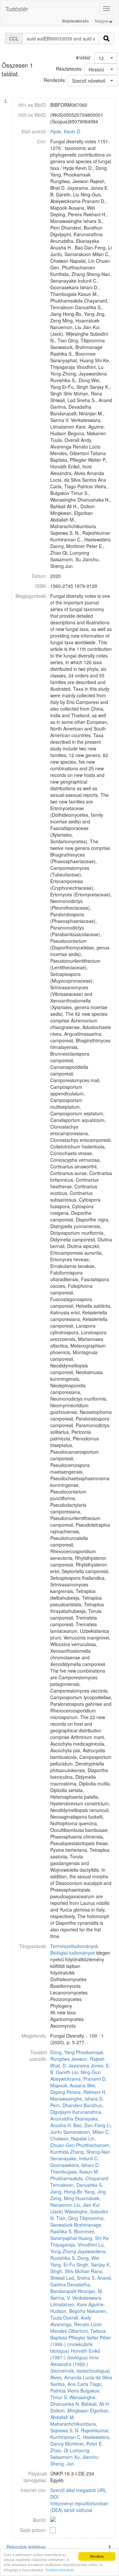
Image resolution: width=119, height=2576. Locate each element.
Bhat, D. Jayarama (70, 2065)
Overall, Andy (77, 2318)
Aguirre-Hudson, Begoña (78, 2308)
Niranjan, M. (90, 2291)
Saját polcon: (33, 2530)
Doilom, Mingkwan (69, 2410)
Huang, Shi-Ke (94, 2238)
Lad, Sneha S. (81, 2278)
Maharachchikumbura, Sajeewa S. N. (74, 2427)
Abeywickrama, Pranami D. (79, 2079)
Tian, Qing (67, 2218)
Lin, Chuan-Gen (73, 2142)
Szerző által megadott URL (78, 2490)
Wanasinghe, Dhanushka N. (73, 2401)
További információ (59, 2570)
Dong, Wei (88, 2258)
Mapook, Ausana (68, 2085)
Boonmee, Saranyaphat (73, 2235)
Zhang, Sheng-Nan (90, 2152)
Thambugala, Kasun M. (75, 2172)
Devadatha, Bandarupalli (71, 2288)
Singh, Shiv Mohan (70, 2271)
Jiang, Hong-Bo (66, 2192)
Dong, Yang (62, 2052)
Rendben (97, 2556)
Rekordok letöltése (26, 2547)
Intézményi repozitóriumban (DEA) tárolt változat (79, 2507)
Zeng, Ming (62, 2198)
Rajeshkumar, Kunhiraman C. (80, 2434)
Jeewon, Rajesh (88, 2059)
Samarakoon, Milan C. (86, 2132)
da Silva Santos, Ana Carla (81, 2381)
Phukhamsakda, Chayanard (79, 2178)
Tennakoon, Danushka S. (77, 2185)
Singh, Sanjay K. (94, 2264)
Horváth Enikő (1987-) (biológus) (75, 2354)
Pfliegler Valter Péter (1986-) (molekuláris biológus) (81, 2344)
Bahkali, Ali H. (96, 2404)
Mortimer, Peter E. (84, 2444)
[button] (106, 58)
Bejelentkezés (76, 21)
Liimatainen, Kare (69, 2304)
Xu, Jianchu (86, 2457)
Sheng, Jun (62, 2464)
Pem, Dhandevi (66, 2105)
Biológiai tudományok (73, 1953)
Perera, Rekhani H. (86, 2092)
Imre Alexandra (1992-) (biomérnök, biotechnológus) (80, 2364)
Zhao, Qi (59, 2450)
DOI (54, 2497)
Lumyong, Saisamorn (70, 2454)
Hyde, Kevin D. (66, 131)
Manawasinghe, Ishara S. (77, 2099)
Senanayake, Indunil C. (75, 2158)
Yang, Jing (95, 2192)
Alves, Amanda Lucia (72, 2377)
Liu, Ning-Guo (86, 2072)
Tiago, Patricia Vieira (77, 2387)
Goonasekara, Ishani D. (75, 2165)
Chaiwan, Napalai (69, 2138)
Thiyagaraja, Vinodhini (74, 2245)
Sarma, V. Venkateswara (76, 2298)
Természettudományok (74, 1946)
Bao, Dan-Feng (89, 2125)
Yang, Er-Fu (63, 2264)
